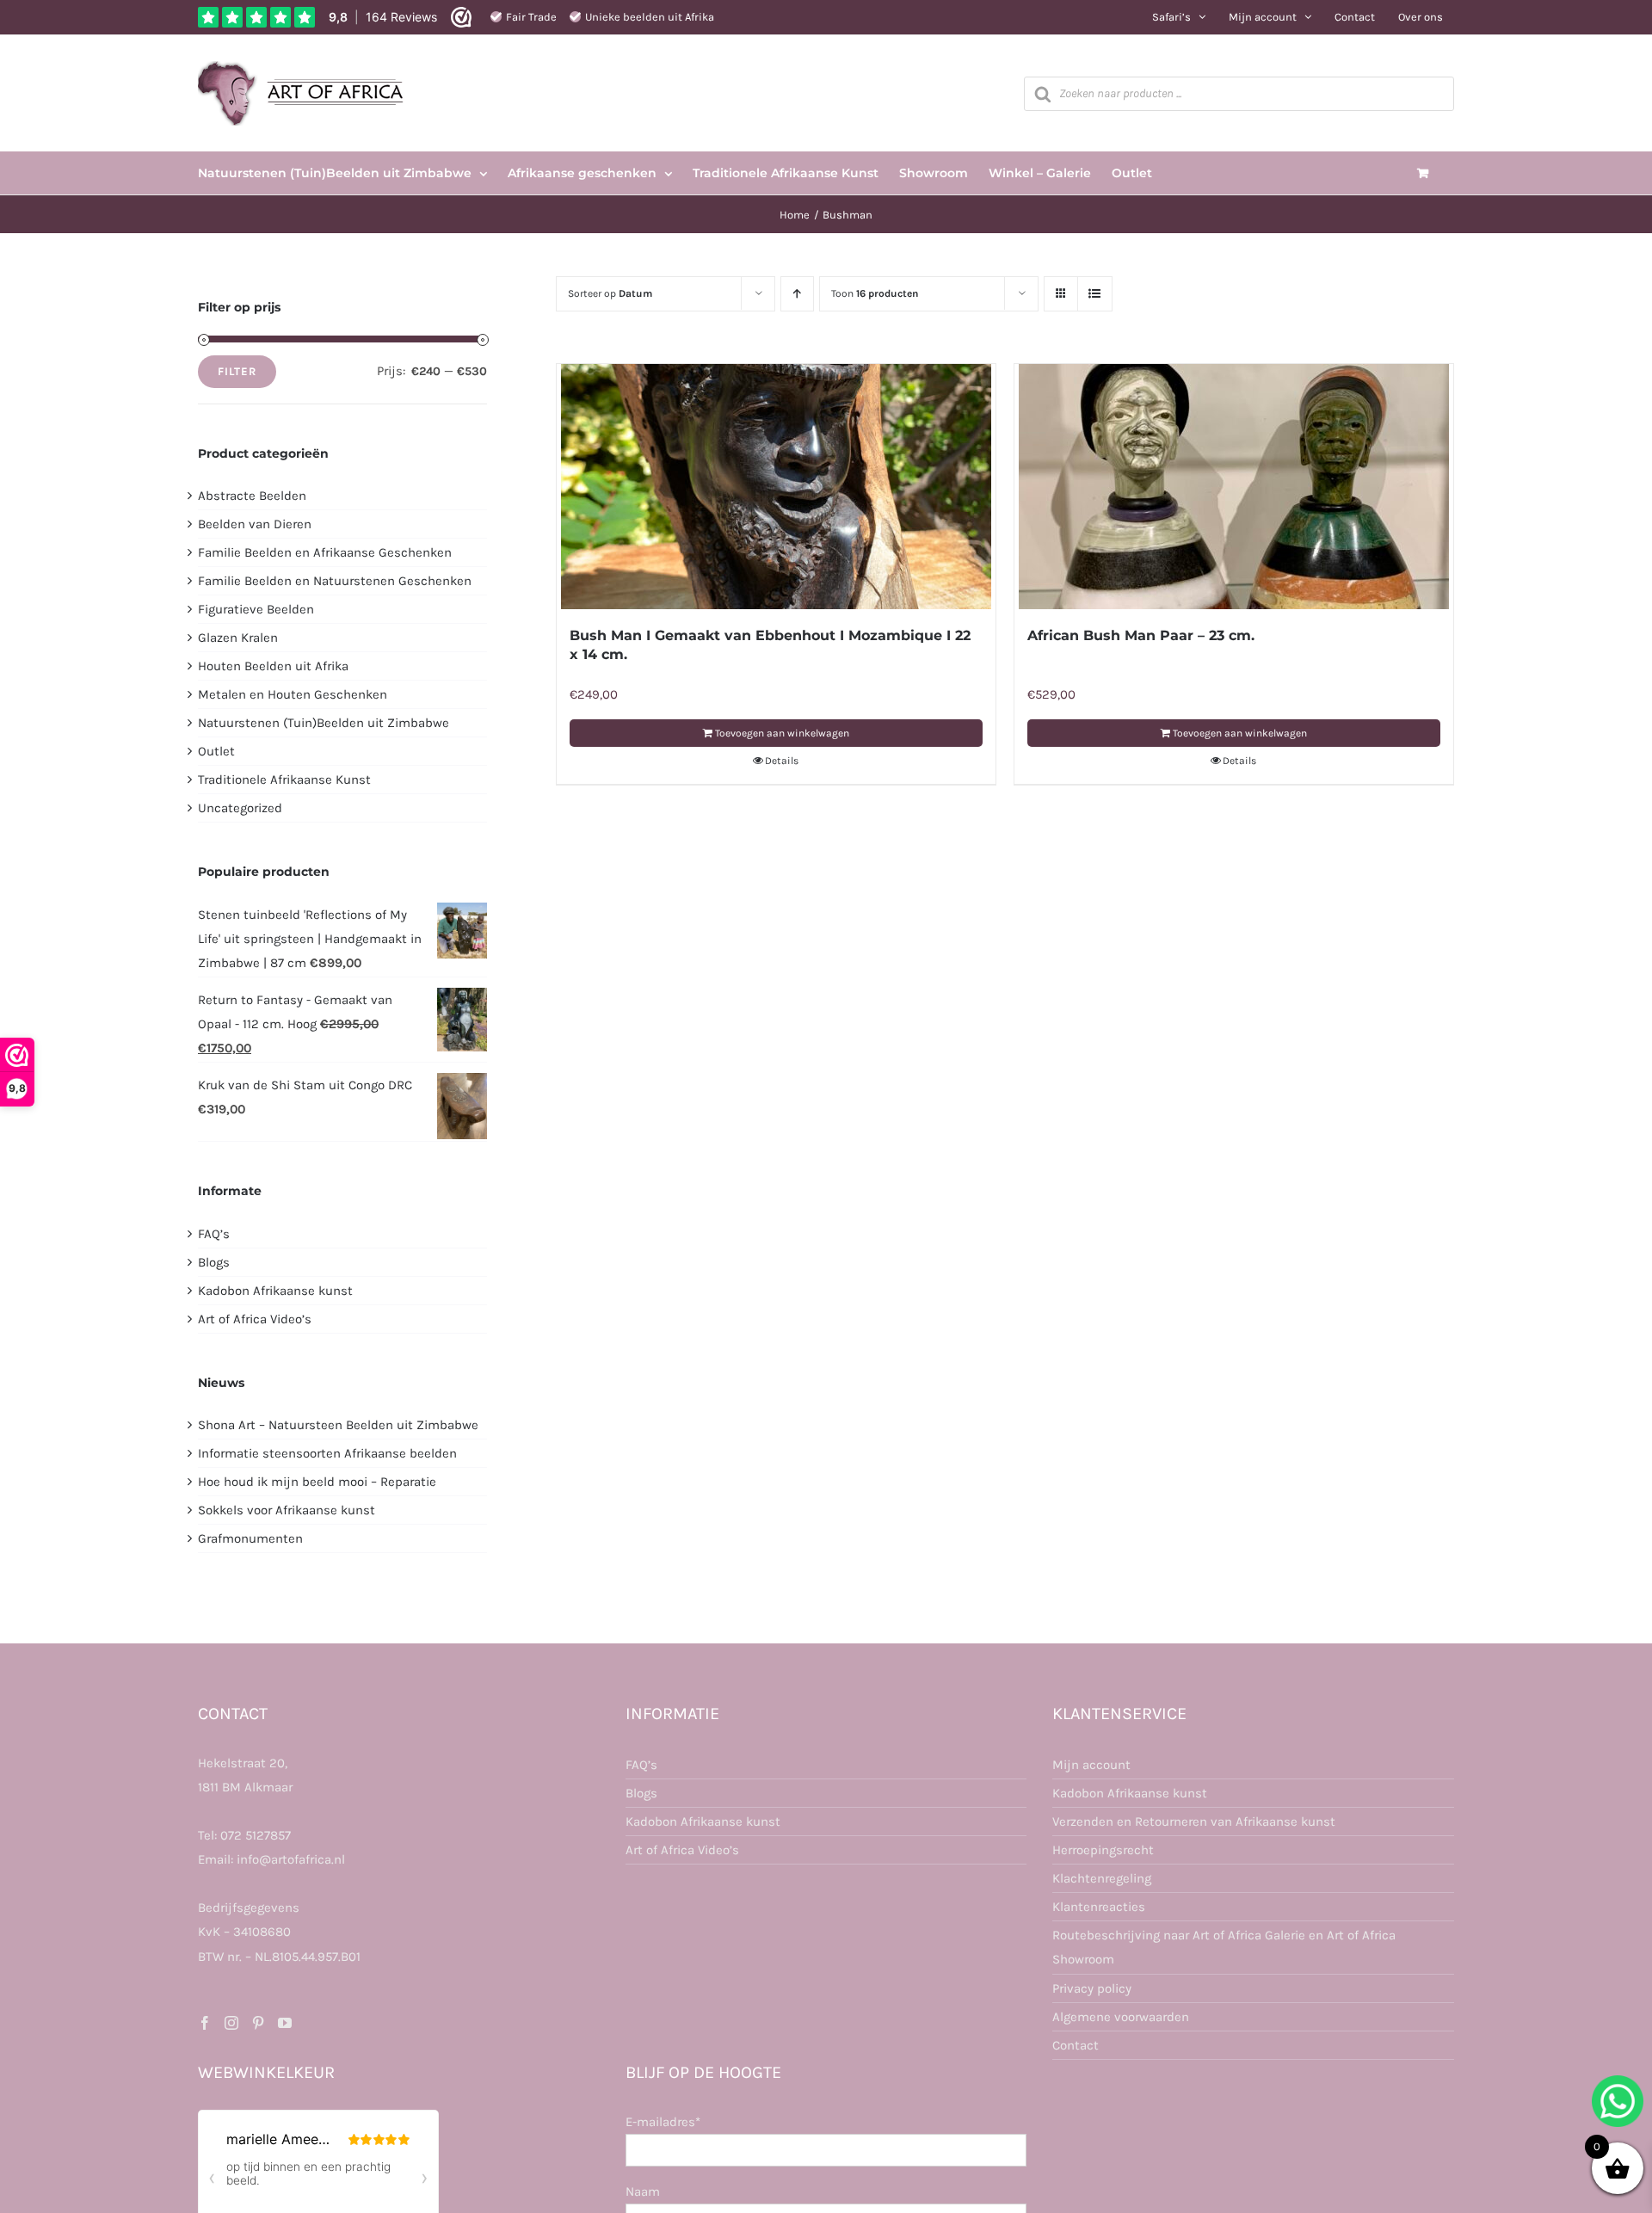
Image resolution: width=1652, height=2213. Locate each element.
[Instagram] (231, 2023)
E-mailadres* (663, 2122)
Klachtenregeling (1102, 1878)
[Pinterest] (258, 2023)
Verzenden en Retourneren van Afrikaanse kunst (1194, 1822)
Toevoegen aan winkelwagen (782, 733)
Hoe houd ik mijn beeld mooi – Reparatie (317, 1482)
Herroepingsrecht (1103, 1850)
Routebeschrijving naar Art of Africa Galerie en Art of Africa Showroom (1224, 1947)
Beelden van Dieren (255, 524)
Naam (643, 2191)
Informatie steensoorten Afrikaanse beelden (327, 1453)
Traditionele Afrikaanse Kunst (284, 780)
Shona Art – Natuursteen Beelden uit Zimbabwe (338, 1425)
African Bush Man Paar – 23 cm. (1141, 635)
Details (782, 761)
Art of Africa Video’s (255, 1319)
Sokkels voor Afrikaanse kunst (287, 1510)
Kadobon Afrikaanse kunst (275, 1291)
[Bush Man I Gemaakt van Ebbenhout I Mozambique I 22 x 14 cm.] (776, 487)
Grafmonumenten (250, 1538)
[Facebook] (205, 2023)
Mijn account (1091, 1765)
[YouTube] (285, 2023)
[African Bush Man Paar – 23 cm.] (1234, 487)
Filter (237, 371)
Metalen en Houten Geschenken (293, 694)
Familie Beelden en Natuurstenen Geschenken (335, 581)
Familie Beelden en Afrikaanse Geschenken (325, 552)
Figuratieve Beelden (256, 609)
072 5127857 (256, 1835)
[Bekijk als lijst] (1095, 294)
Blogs (214, 1262)
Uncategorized (240, 808)
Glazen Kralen (238, 638)
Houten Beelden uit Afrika (273, 666)
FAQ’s (214, 1234)
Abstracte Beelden (252, 496)
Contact (1076, 2045)
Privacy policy (1092, 1988)
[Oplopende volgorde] (797, 294)
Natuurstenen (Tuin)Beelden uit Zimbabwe (324, 723)
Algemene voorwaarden (1121, 2017)
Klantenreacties (1099, 1907)
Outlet (216, 751)
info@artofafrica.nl (291, 1859)
